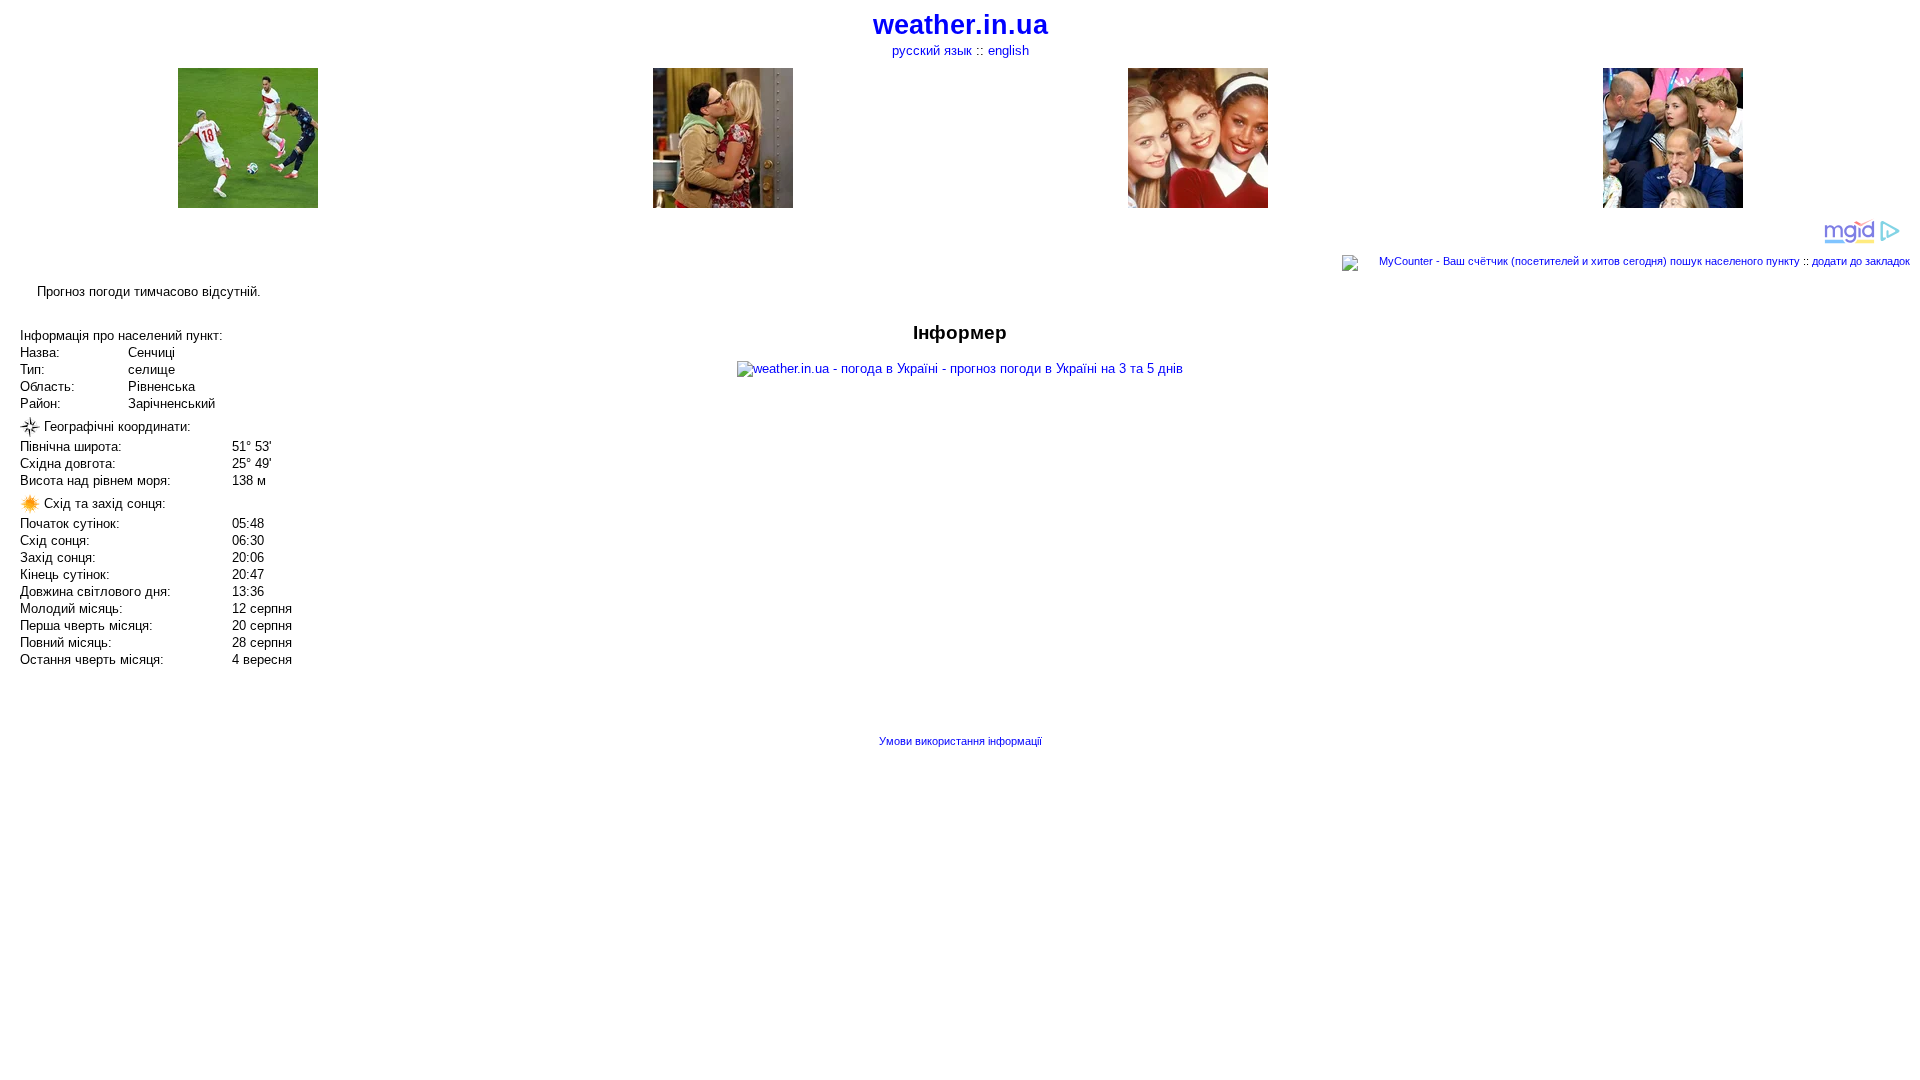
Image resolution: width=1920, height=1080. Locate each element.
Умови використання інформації (960, 741)
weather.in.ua (960, 25)
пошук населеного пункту (1735, 261)
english (1008, 50)
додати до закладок (1861, 261)
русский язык (932, 50)
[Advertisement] (1718, 462)
